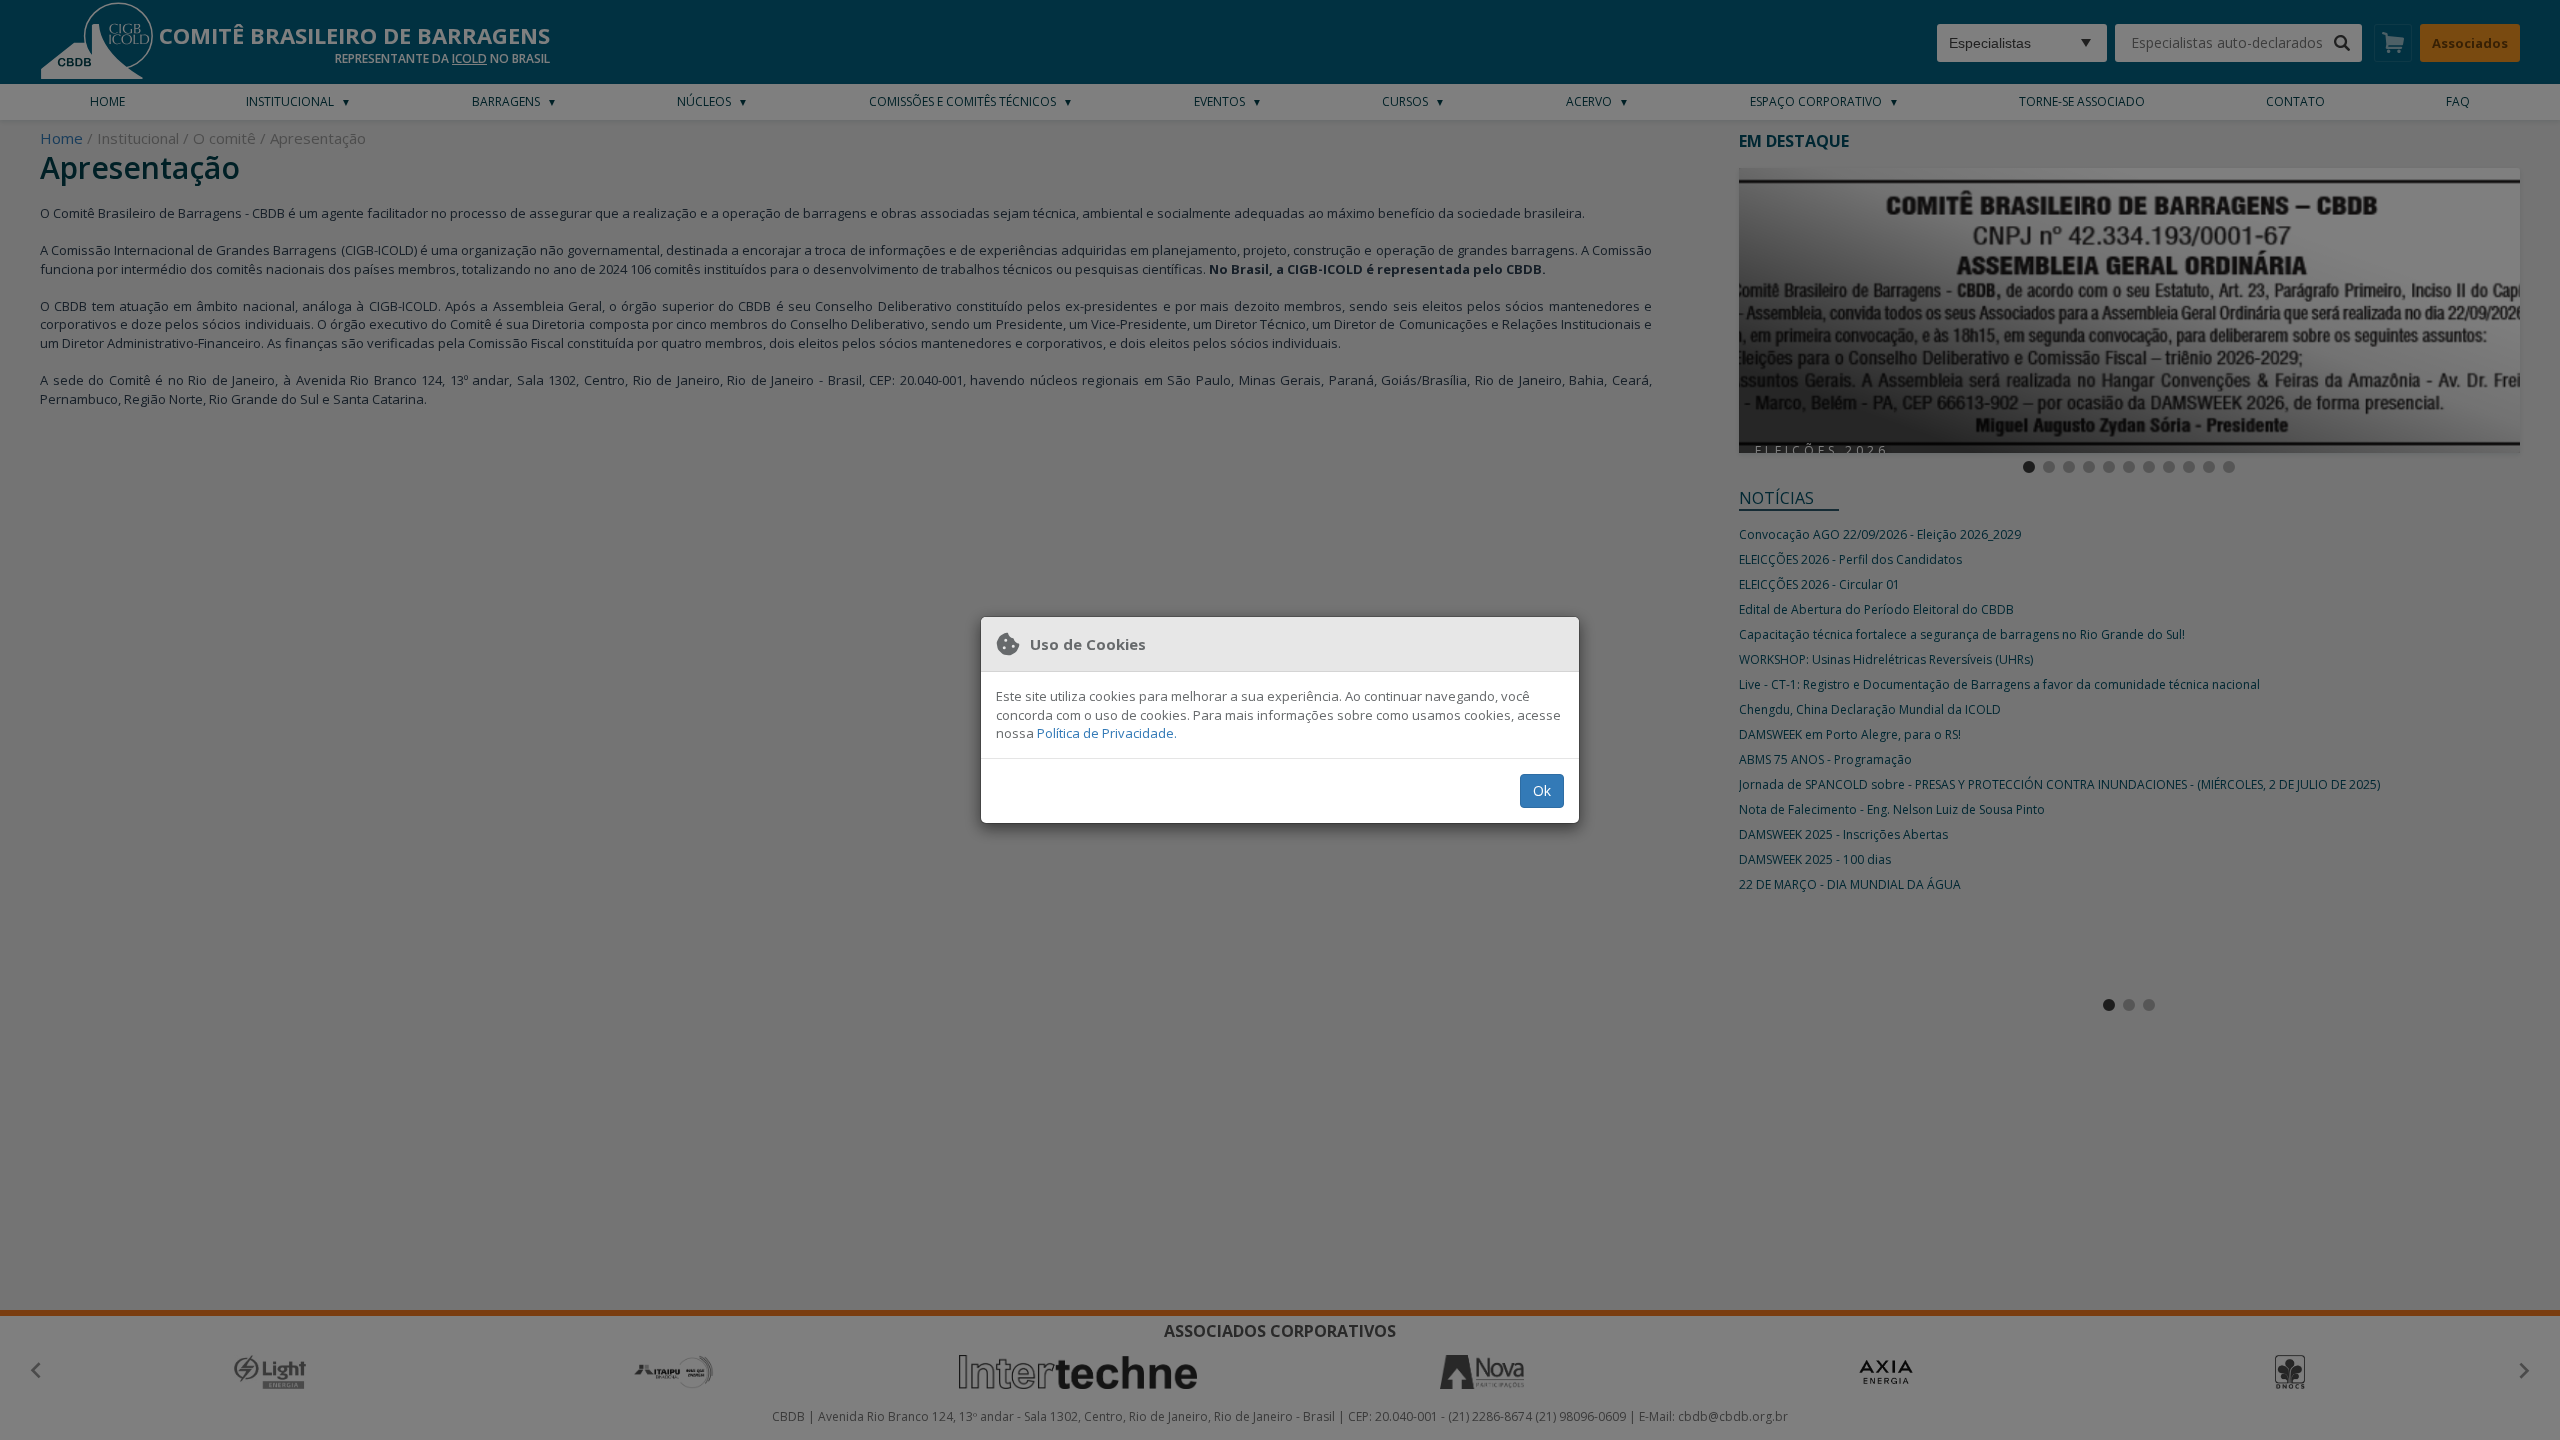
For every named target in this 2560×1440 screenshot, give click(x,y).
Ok (1542, 790)
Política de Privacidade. (1107, 733)
